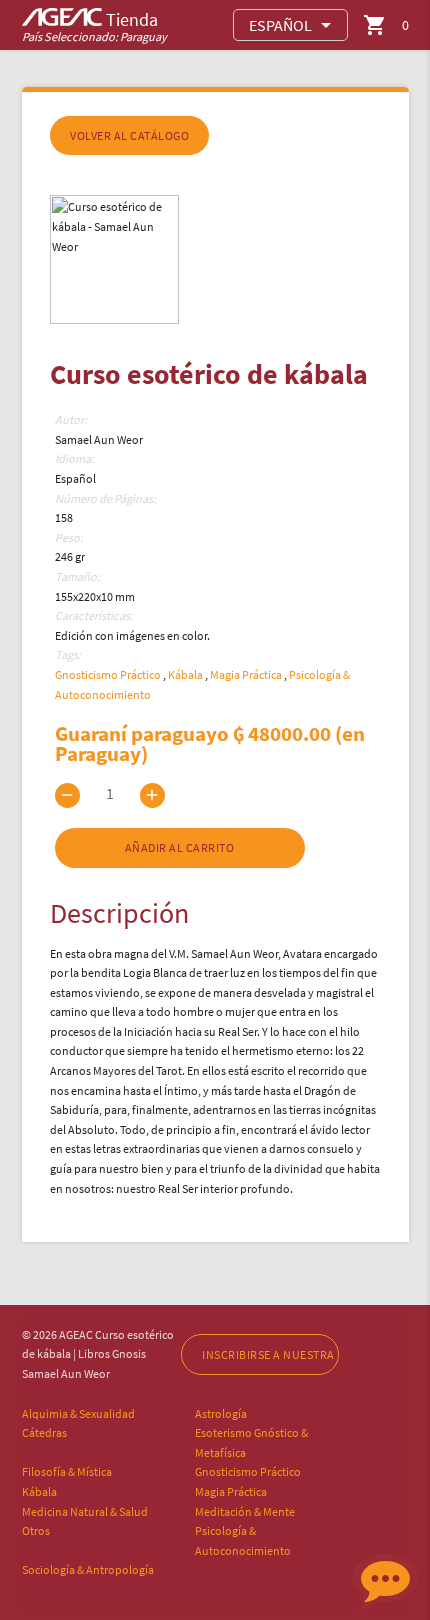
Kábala (186, 674)
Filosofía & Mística (67, 1471)
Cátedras (44, 1432)
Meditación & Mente (245, 1511)
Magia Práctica (247, 674)
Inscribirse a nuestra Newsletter (270, 1354)
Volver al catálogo (129, 135)
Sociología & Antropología (88, 1569)
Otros (36, 1530)
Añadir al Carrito (180, 847)
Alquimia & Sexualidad (78, 1413)
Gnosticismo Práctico (109, 674)
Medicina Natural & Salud (85, 1511)
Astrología (221, 1413)
